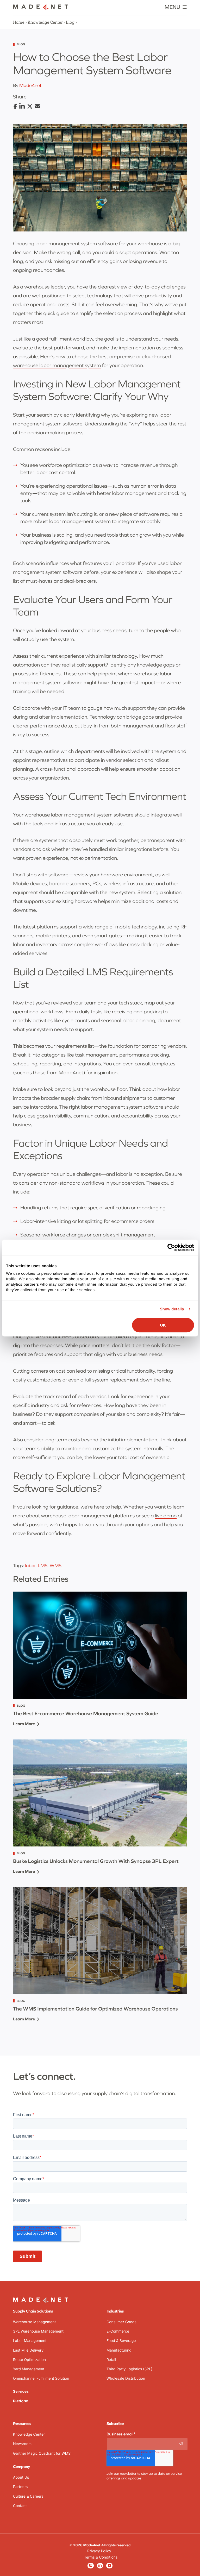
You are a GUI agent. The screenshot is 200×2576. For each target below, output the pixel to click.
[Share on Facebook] (15, 107)
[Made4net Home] (41, 9)
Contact (20, 2506)
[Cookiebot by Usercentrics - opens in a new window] (171, 1247)
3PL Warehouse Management (38, 2331)
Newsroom (22, 2444)
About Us (21, 2477)
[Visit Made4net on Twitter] (91, 2565)
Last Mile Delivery (28, 2350)
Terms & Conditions (101, 2557)
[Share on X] (30, 107)
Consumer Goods (121, 2322)
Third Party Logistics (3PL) (129, 2369)
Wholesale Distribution (126, 2379)
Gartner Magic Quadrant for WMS (42, 2454)
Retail (111, 2360)
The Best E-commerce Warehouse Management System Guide (86, 1714)
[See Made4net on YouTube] (109, 2565)
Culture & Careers (28, 2496)
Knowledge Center (45, 22)
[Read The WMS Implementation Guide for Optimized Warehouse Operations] (100, 1941)
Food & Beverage (121, 2341)
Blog (70, 22)
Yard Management (29, 2369)
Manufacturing (119, 2350)
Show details (172, 1309)
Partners (20, 2487)
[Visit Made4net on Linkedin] (100, 2565)
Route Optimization (29, 2360)
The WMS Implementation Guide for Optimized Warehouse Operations (95, 2009)
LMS (43, 1565)
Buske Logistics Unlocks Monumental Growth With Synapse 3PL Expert (96, 1861)
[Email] (37, 106)
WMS (56, 1565)
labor (30, 1565)
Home (19, 22)
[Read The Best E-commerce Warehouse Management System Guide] (100, 1645)
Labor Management (30, 2341)
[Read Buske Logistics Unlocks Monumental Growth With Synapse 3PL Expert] (100, 1793)
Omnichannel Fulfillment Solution (41, 2379)
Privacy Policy (99, 2551)
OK (163, 1325)
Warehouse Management (34, 2322)
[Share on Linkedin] (22, 106)
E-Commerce (118, 2331)
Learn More (24, 1724)
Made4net (30, 85)
